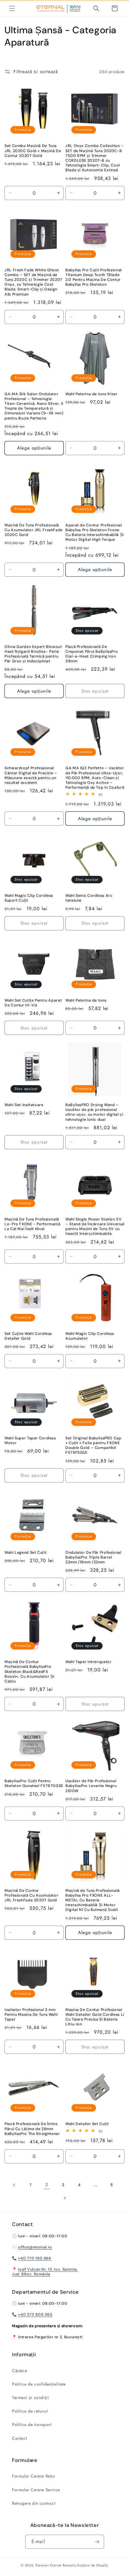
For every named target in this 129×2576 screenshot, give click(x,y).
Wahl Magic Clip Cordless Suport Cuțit (29, 898)
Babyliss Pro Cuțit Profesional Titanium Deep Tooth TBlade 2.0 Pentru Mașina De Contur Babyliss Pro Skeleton (94, 277)
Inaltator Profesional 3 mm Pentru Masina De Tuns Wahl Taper (31, 2015)
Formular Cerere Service (36, 2490)
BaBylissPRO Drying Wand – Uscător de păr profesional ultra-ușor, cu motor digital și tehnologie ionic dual (94, 1112)
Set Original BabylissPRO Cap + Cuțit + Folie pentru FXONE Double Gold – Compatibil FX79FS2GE (93, 1446)
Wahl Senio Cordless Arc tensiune (89, 898)
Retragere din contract (34, 2503)
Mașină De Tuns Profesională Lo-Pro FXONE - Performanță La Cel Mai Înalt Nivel (32, 1224)
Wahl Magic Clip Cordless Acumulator (90, 1336)
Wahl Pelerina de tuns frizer (91, 394)
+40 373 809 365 (35, 2315)
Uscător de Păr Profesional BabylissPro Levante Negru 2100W (91, 1786)
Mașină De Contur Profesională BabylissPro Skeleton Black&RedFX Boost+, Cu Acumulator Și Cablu (29, 1672)
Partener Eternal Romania (56, 2565)
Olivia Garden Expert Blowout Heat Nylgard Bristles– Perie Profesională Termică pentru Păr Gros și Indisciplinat (33, 654)
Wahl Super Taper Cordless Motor (30, 1441)
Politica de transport (32, 2424)
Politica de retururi (30, 2411)
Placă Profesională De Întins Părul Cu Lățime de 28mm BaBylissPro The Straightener (32, 2129)
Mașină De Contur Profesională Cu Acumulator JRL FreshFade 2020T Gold (31, 1895)
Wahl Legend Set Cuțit (25, 1553)
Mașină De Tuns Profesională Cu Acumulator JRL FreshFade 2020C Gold (34, 530)
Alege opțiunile (34, 448)
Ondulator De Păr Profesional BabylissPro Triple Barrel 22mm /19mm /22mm (93, 1557)
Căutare (19, 2371)
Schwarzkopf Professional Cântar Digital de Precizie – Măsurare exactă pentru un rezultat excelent (31, 775)
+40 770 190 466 (34, 2258)
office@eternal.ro (35, 2247)
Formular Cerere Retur (34, 2476)
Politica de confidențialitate (39, 2384)
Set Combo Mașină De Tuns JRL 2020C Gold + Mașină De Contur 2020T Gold (33, 151)
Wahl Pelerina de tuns (86, 1000)
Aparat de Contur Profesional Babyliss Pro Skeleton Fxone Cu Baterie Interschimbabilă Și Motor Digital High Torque (95, 533)
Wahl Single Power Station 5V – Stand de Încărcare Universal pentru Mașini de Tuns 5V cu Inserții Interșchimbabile (95, 1227)
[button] (12, 8)
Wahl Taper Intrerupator (88, 1662)
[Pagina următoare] (64, 2198)
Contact (19, 2438)
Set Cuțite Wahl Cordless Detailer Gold (28, 1336)
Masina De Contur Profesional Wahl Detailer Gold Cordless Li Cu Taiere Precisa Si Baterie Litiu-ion (95, 2017)
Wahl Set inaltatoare (24, 1105)
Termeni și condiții (30, 2398)
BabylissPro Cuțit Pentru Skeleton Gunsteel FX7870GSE (34, 1783)
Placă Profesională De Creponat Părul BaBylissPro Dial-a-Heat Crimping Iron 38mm (92, 654)
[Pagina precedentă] (14, 2185)
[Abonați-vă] (97, 2542)
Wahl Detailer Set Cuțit (87, 2124)
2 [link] (47, 2185)
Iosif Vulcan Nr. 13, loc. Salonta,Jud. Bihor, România (45, 2272)
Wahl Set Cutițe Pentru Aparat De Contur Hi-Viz (33, 1003)
